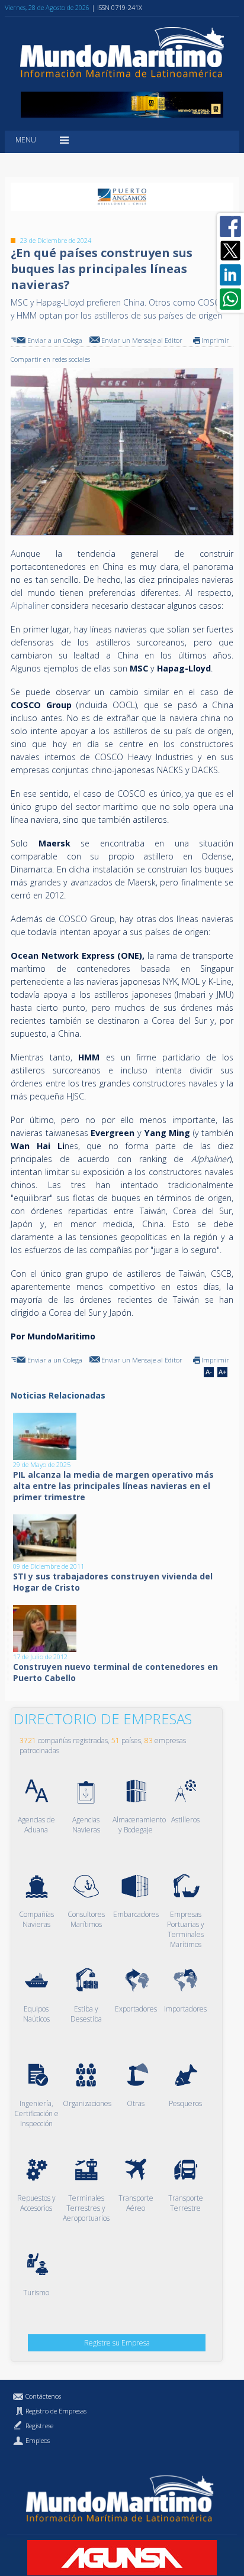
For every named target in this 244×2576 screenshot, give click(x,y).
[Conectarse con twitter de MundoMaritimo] (230, 251)
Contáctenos (43, 2396)
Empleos (38, 2440)
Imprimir (215, 340)
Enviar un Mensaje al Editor (142, 340)
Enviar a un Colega (55, 340)
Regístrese (39, 2426)
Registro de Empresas (56, 2411)
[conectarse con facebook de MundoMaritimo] (230, 226)
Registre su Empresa (117, 2343)
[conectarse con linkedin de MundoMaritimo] (230, 275)
